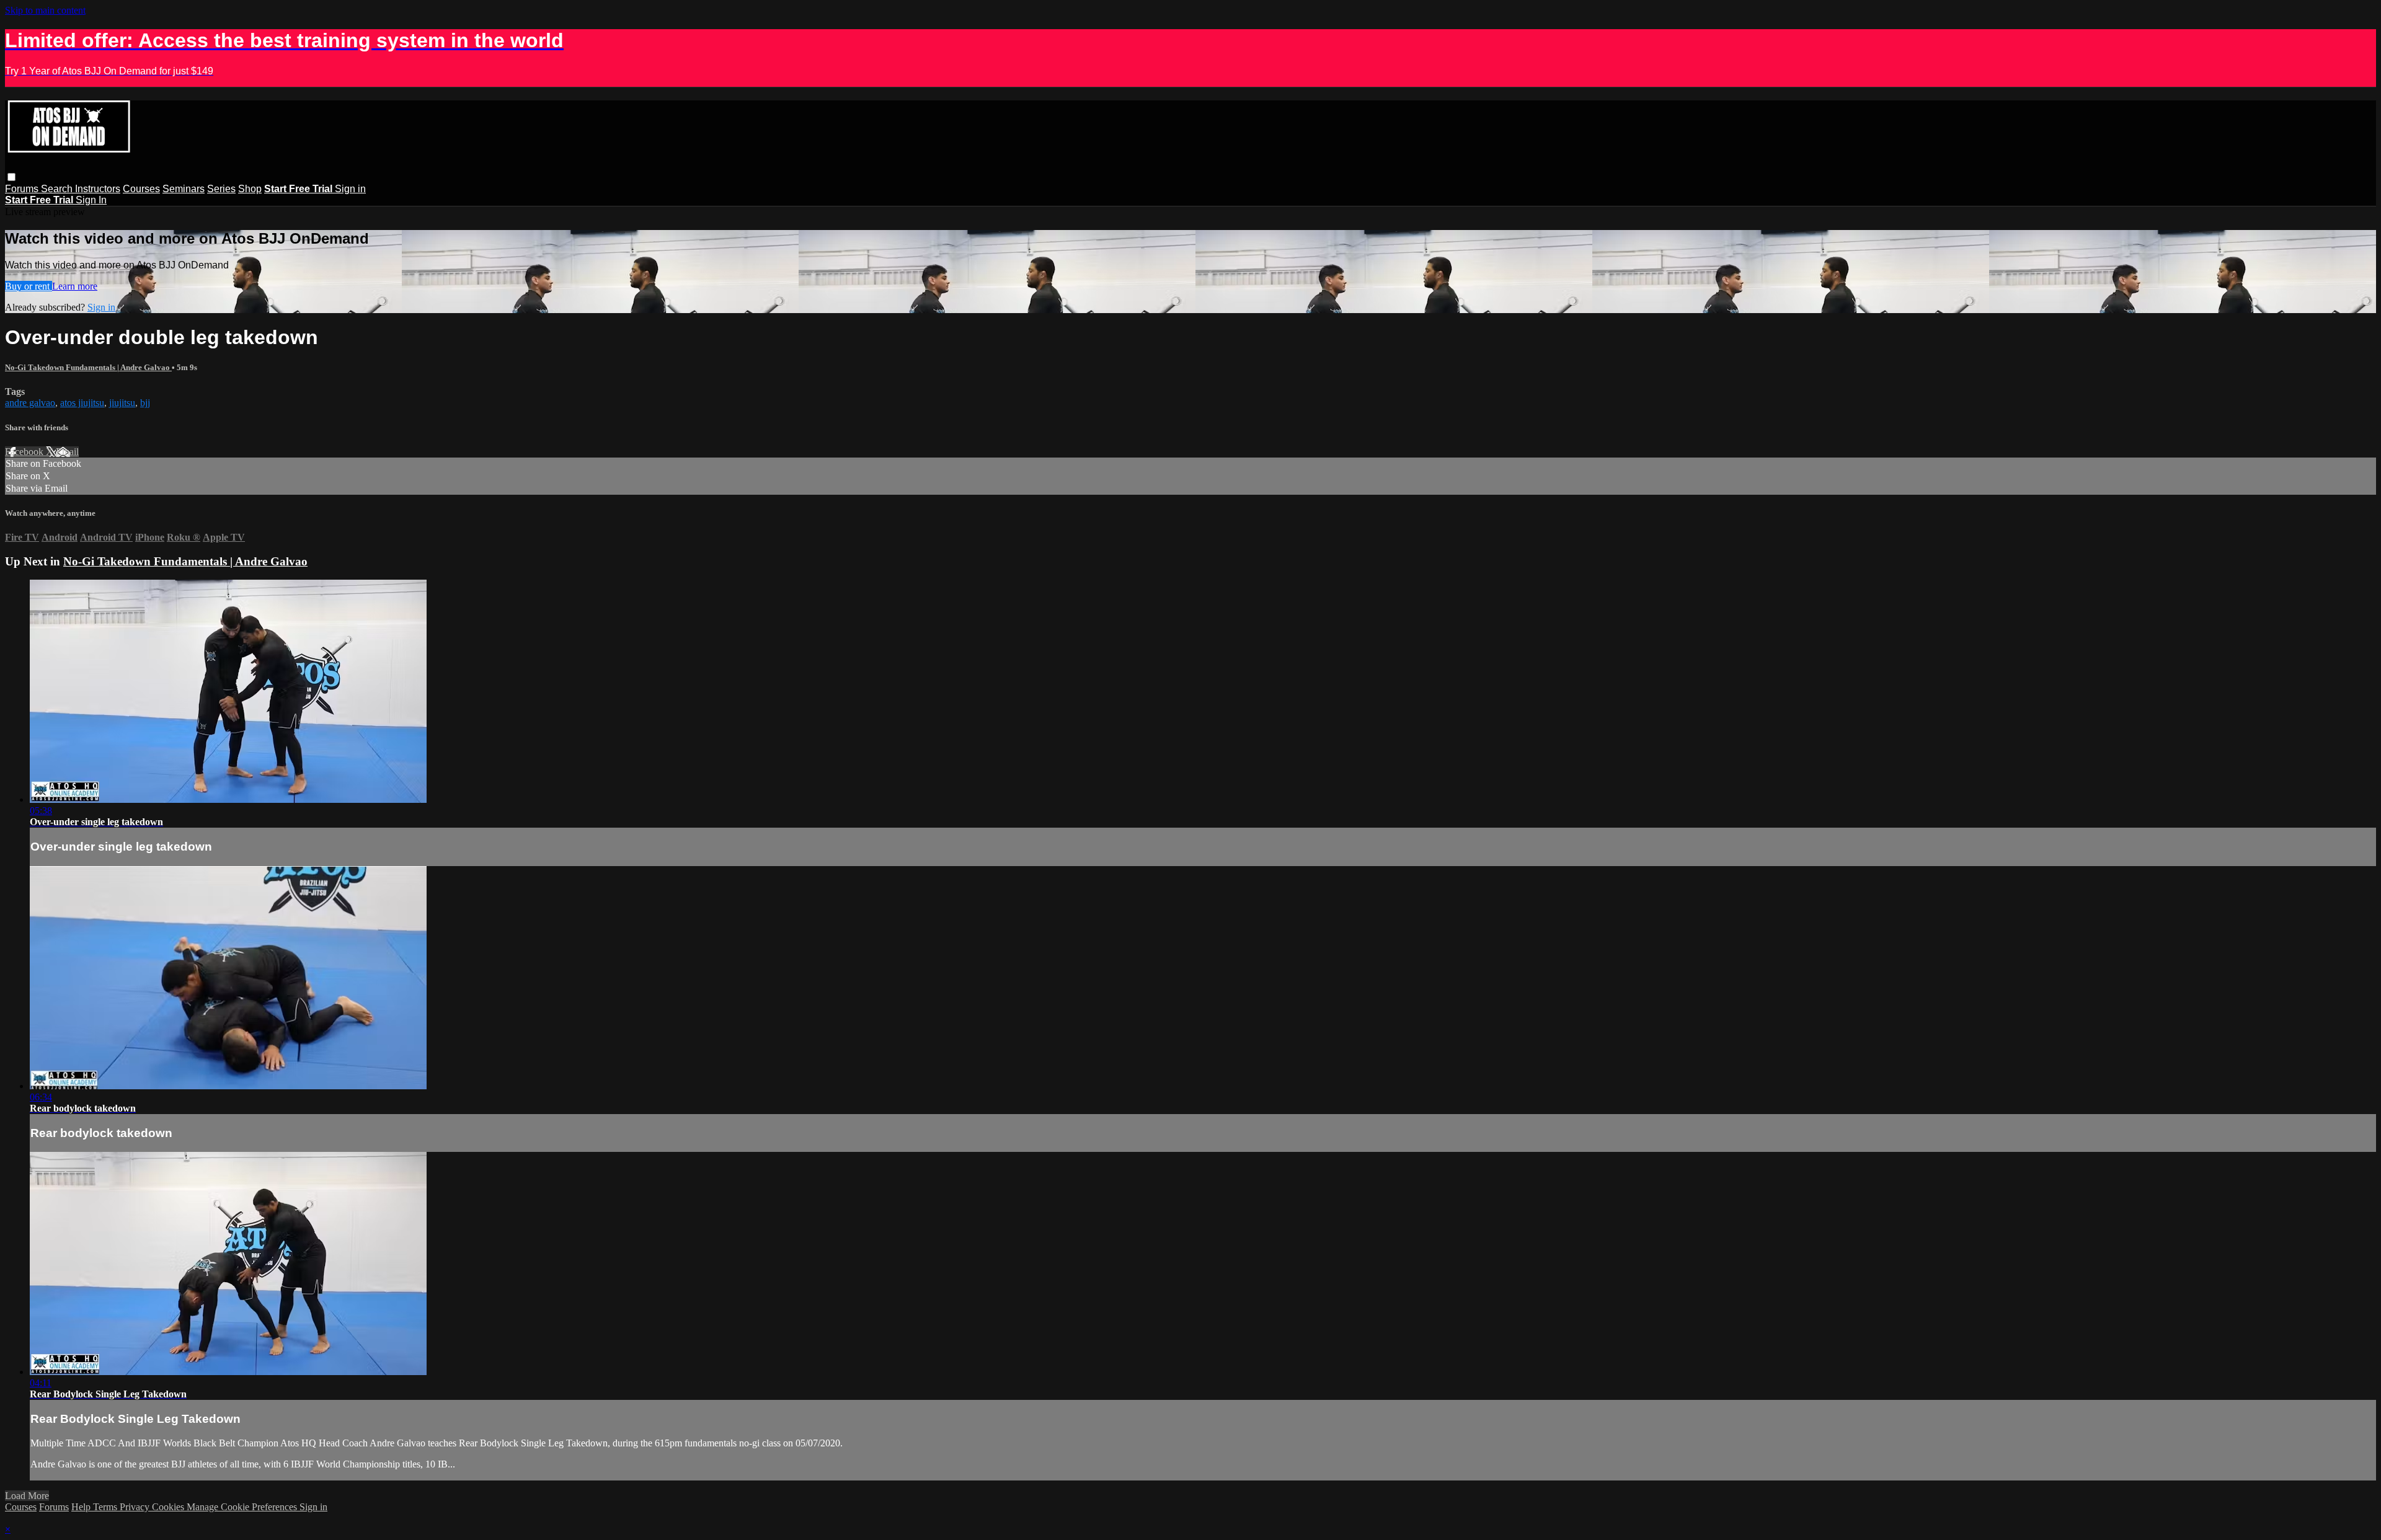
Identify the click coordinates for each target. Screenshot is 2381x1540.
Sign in (350, 189)
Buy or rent (29, 286)
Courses (141, 189)
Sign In (91, 200)
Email (67, 452)
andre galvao (30, 403)
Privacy (136, 1507)
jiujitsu (122, 403)
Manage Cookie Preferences (243, 1507)
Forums (23, 189)
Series (221, 189)
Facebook (25, 452)
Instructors (98, 189)
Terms (106, 1507)
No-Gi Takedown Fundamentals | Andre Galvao (88, 367)
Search (58, 189)
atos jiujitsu (82, 403)
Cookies (169, 1507)
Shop (250, 189)
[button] (11, 177)
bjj (145, 403)
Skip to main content (45, 10)
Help (82, 1507)
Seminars (184, 189)
